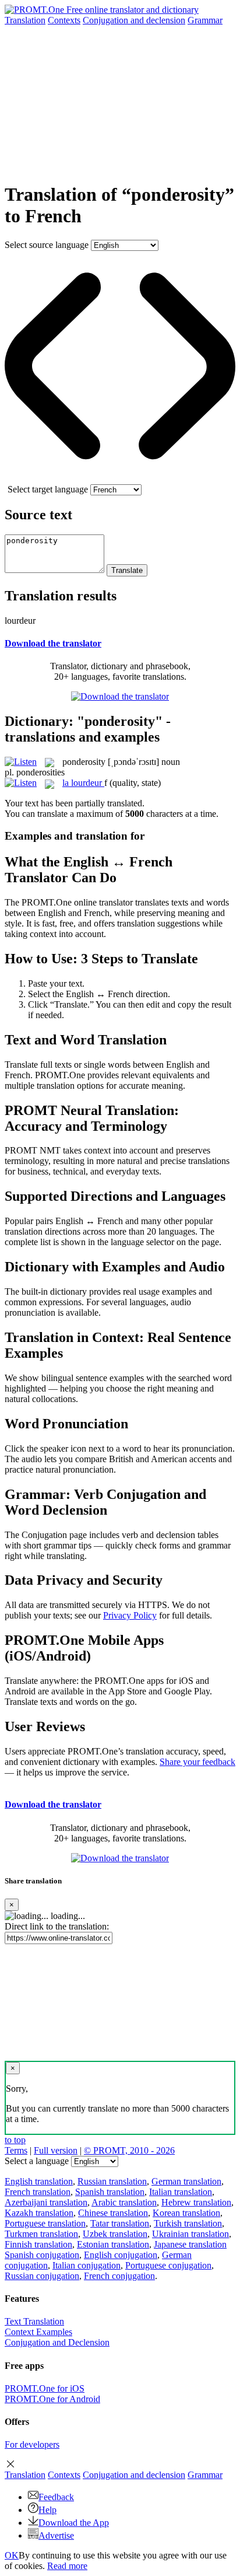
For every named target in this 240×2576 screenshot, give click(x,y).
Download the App (74, 2523)
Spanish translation (110, 2192)
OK (12, 2555)
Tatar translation (120, 2223)
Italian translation (181, 2192)
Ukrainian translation (190, 2234)
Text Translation (34, 2321)
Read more (67, 2566)
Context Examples (38, 2332)
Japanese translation (190, 2244)
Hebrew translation (196, 2202)
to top (15, 2140)
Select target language (48, 489)
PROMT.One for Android (52, 2399)
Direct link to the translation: (57, 1926)
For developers (32, 2444)
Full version (56, 2150)
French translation (38, 2192)
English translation (39, 2181)
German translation (186, 2181)
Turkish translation (188, 2223)
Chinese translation (113, 2213)
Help (47, 2510)
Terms (16, 2150)
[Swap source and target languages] (120, 479)
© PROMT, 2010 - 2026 (129, 2150)
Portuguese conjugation (168, 2265)
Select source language (47, 245)
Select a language (37, 2161)
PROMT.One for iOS (45, 2388)
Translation (25, 20)
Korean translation (186, 2213)
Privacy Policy (130, 1615)
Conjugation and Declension (57, 2342)
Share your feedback (197, 1762)
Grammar (205, 20)
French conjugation (119, 2276)
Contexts (64, 20)
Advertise (56, 2535)
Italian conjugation (87, 2265)
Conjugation (134, 20)
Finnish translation (38, 2244)
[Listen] (21, 762)
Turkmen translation (41, 2234)
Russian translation (112, 2181)
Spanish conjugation (42, 2255)
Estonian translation (113, 2244)
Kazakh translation (39, 2213)
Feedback (56, 2497)
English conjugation (121, 2255)
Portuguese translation (45, 2223)
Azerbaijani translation (46, 2202)
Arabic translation (124, 2202)
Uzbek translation (115, 2234)
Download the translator (53, 643)
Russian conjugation (42, 2276)
